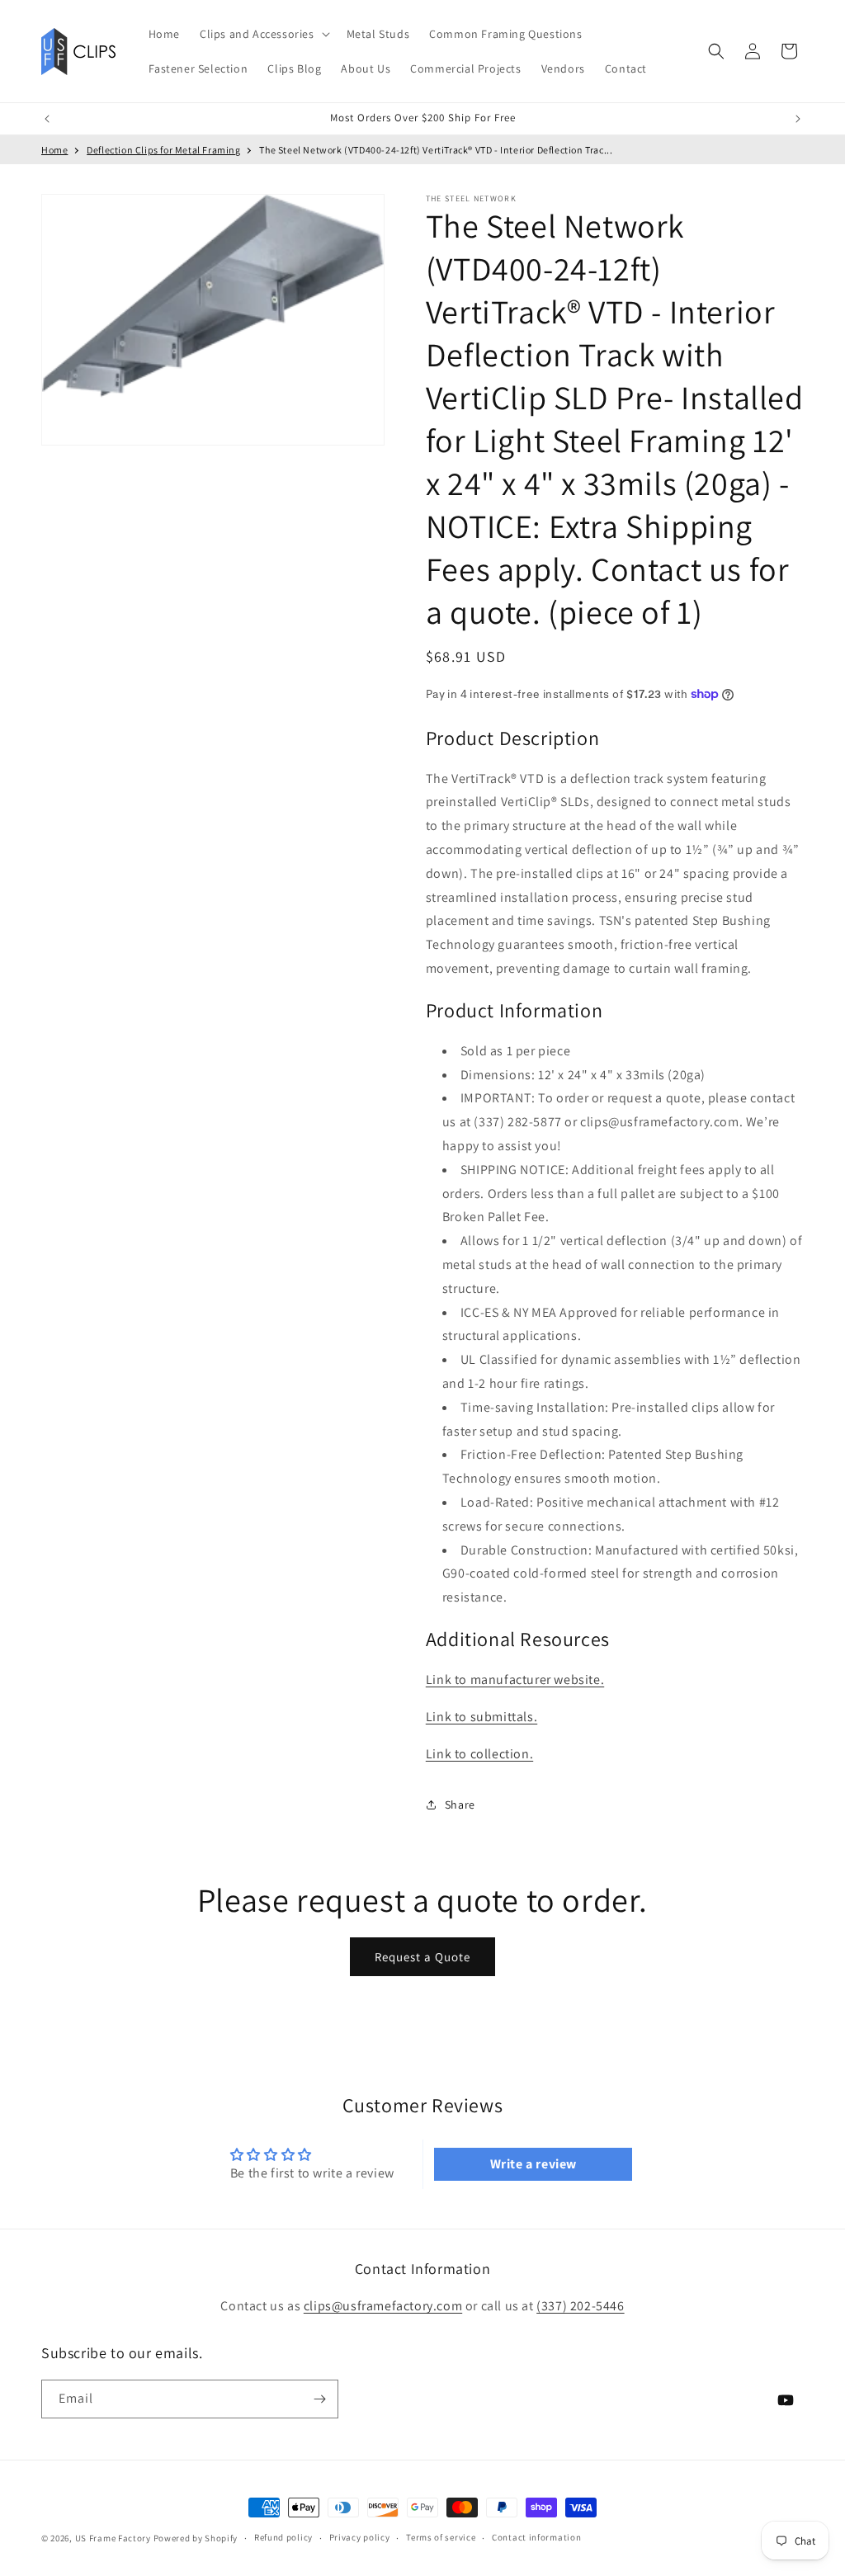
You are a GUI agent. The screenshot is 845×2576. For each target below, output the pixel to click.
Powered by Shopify (196, 2538)
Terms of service (441, 2537)
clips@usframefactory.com (383, 2306)
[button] (263, 34)
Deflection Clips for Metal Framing (163, 150)
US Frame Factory (113, 2538)
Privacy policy (360, 2537)
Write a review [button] (533, 2164)
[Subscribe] (319, 2399)
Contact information (536, 2537)
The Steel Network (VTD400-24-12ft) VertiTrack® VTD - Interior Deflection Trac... (436, 150)
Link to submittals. (482, 1717)
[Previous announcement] (47, 119)
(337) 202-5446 (580, 2306)
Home (54, 150)
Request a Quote (422, 1957)
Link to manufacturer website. (515, 1680)
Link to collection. (479, 1754)
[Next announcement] (798, 119)
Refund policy (283, 2537)
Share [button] (460, 1805)
